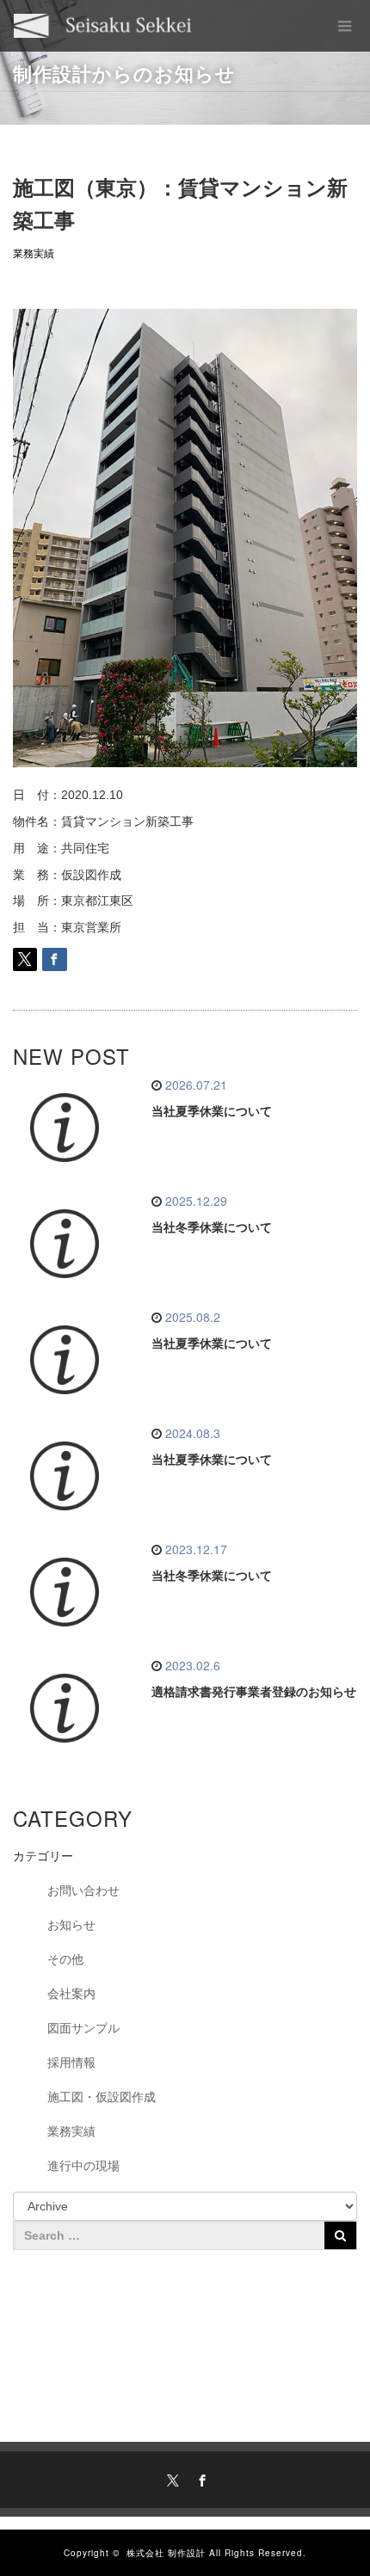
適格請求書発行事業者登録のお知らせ (254, 1692)
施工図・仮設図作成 (102, 2097)
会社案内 (71, 1994)
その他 (65, 1959)
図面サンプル (83, 2028)
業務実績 (34, 254)
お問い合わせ (83, 1891)
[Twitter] (170, 2478)
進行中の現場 (83, 2166)
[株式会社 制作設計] (103, 26)
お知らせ (71, 1925)
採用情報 (71, 2063)
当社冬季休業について (212, 1227)
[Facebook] (200, 2478)
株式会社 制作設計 (166, 2553)
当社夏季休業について (212, 1111)
